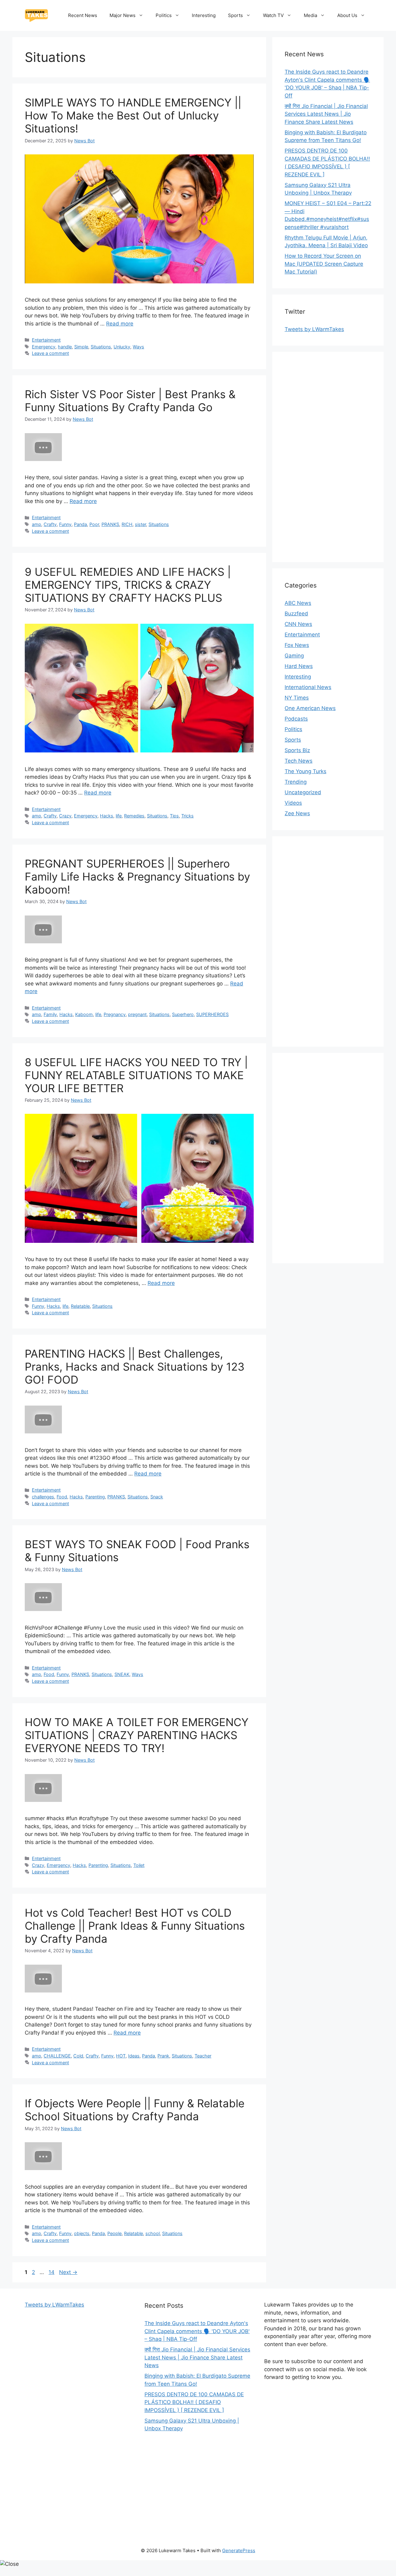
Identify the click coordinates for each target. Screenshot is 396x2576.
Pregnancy (115, 1014)
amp (37, 524)
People (114, 2233)
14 (52, 2272)
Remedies (134, 816)
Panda (80, 524)
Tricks (187, 816)
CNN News (298, 624)
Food (62, 1497)
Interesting (204, 15)
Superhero (183, 1014)
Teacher (203, 2056)
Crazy (65, 816)
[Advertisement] (328, 457)
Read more (120, 324)
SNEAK (122, 1674)
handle (65, 347)
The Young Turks (306, 771)
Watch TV (273, 15)
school (153, 2233)
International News (308, 687)
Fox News (297, 645)
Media (310, 15)
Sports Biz (297, 750)
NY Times (297, 698)
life (119, 816)
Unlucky (122, 347)
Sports (235, 15)
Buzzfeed (296, 614)
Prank (163, 2056)
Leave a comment (50, 353)
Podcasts (296, 719)
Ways (138, 347)
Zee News (297, 813)
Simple (81, 347)
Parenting (95, 1497)
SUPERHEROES (212, 1014)
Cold (78, 2056)
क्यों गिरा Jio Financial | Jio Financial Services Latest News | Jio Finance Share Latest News (326, 114)
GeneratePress (239, 2550)
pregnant (137, 1014)
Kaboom (84, 1014)
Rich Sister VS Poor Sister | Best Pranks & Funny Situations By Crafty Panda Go (130, 401)
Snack (157, 1497)
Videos (293, 803)
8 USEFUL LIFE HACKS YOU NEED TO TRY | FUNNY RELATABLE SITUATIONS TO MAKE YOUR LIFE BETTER (136, 1075)
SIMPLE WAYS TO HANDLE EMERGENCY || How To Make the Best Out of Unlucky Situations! (133, 115)
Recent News (83, 15)
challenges (43, 1497)
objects (82, 2233)
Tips (174, 816)
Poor (94, 524)
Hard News (299, 666)
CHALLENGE (57, 2056)
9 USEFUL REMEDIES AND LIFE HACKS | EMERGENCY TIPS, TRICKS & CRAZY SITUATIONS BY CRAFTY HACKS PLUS (128, 585)
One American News (310, 708)
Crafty (50, 524)
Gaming (294, 656)
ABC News (298, 603)
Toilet (139, 1865)
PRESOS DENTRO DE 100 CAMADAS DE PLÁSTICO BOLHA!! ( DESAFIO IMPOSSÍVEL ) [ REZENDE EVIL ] (194, 2402)
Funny (65, 524)
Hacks (107, 816)
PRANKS (110, 524)
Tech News (299, 761)
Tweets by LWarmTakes (314, 329)
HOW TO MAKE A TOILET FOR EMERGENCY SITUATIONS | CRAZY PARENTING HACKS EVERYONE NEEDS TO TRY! (137, 1735)
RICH (127, 524)
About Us (347, 15)
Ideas (134, 2056)
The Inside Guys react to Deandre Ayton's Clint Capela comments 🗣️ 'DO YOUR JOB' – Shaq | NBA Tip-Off (197, 2331)
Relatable (80, 1306)
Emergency (44, 347)
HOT (121, 2056)
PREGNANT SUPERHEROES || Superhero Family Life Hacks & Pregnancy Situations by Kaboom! (137, 877)
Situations (101, 347)
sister (140, 524)
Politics (164, 15)
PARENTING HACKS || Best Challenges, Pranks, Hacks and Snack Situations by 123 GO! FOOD (135, 1367)
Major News (123, 15)
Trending (296, 782)
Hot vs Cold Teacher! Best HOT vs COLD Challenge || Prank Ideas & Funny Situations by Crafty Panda (135, 1926)
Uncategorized (303, 792)
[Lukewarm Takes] (36, 15)
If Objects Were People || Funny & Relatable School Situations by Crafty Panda (135, 2110)
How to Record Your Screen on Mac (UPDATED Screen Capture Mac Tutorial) (324, 264)
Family (50, 1014)
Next (68, 2272)
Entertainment (46, 340)
